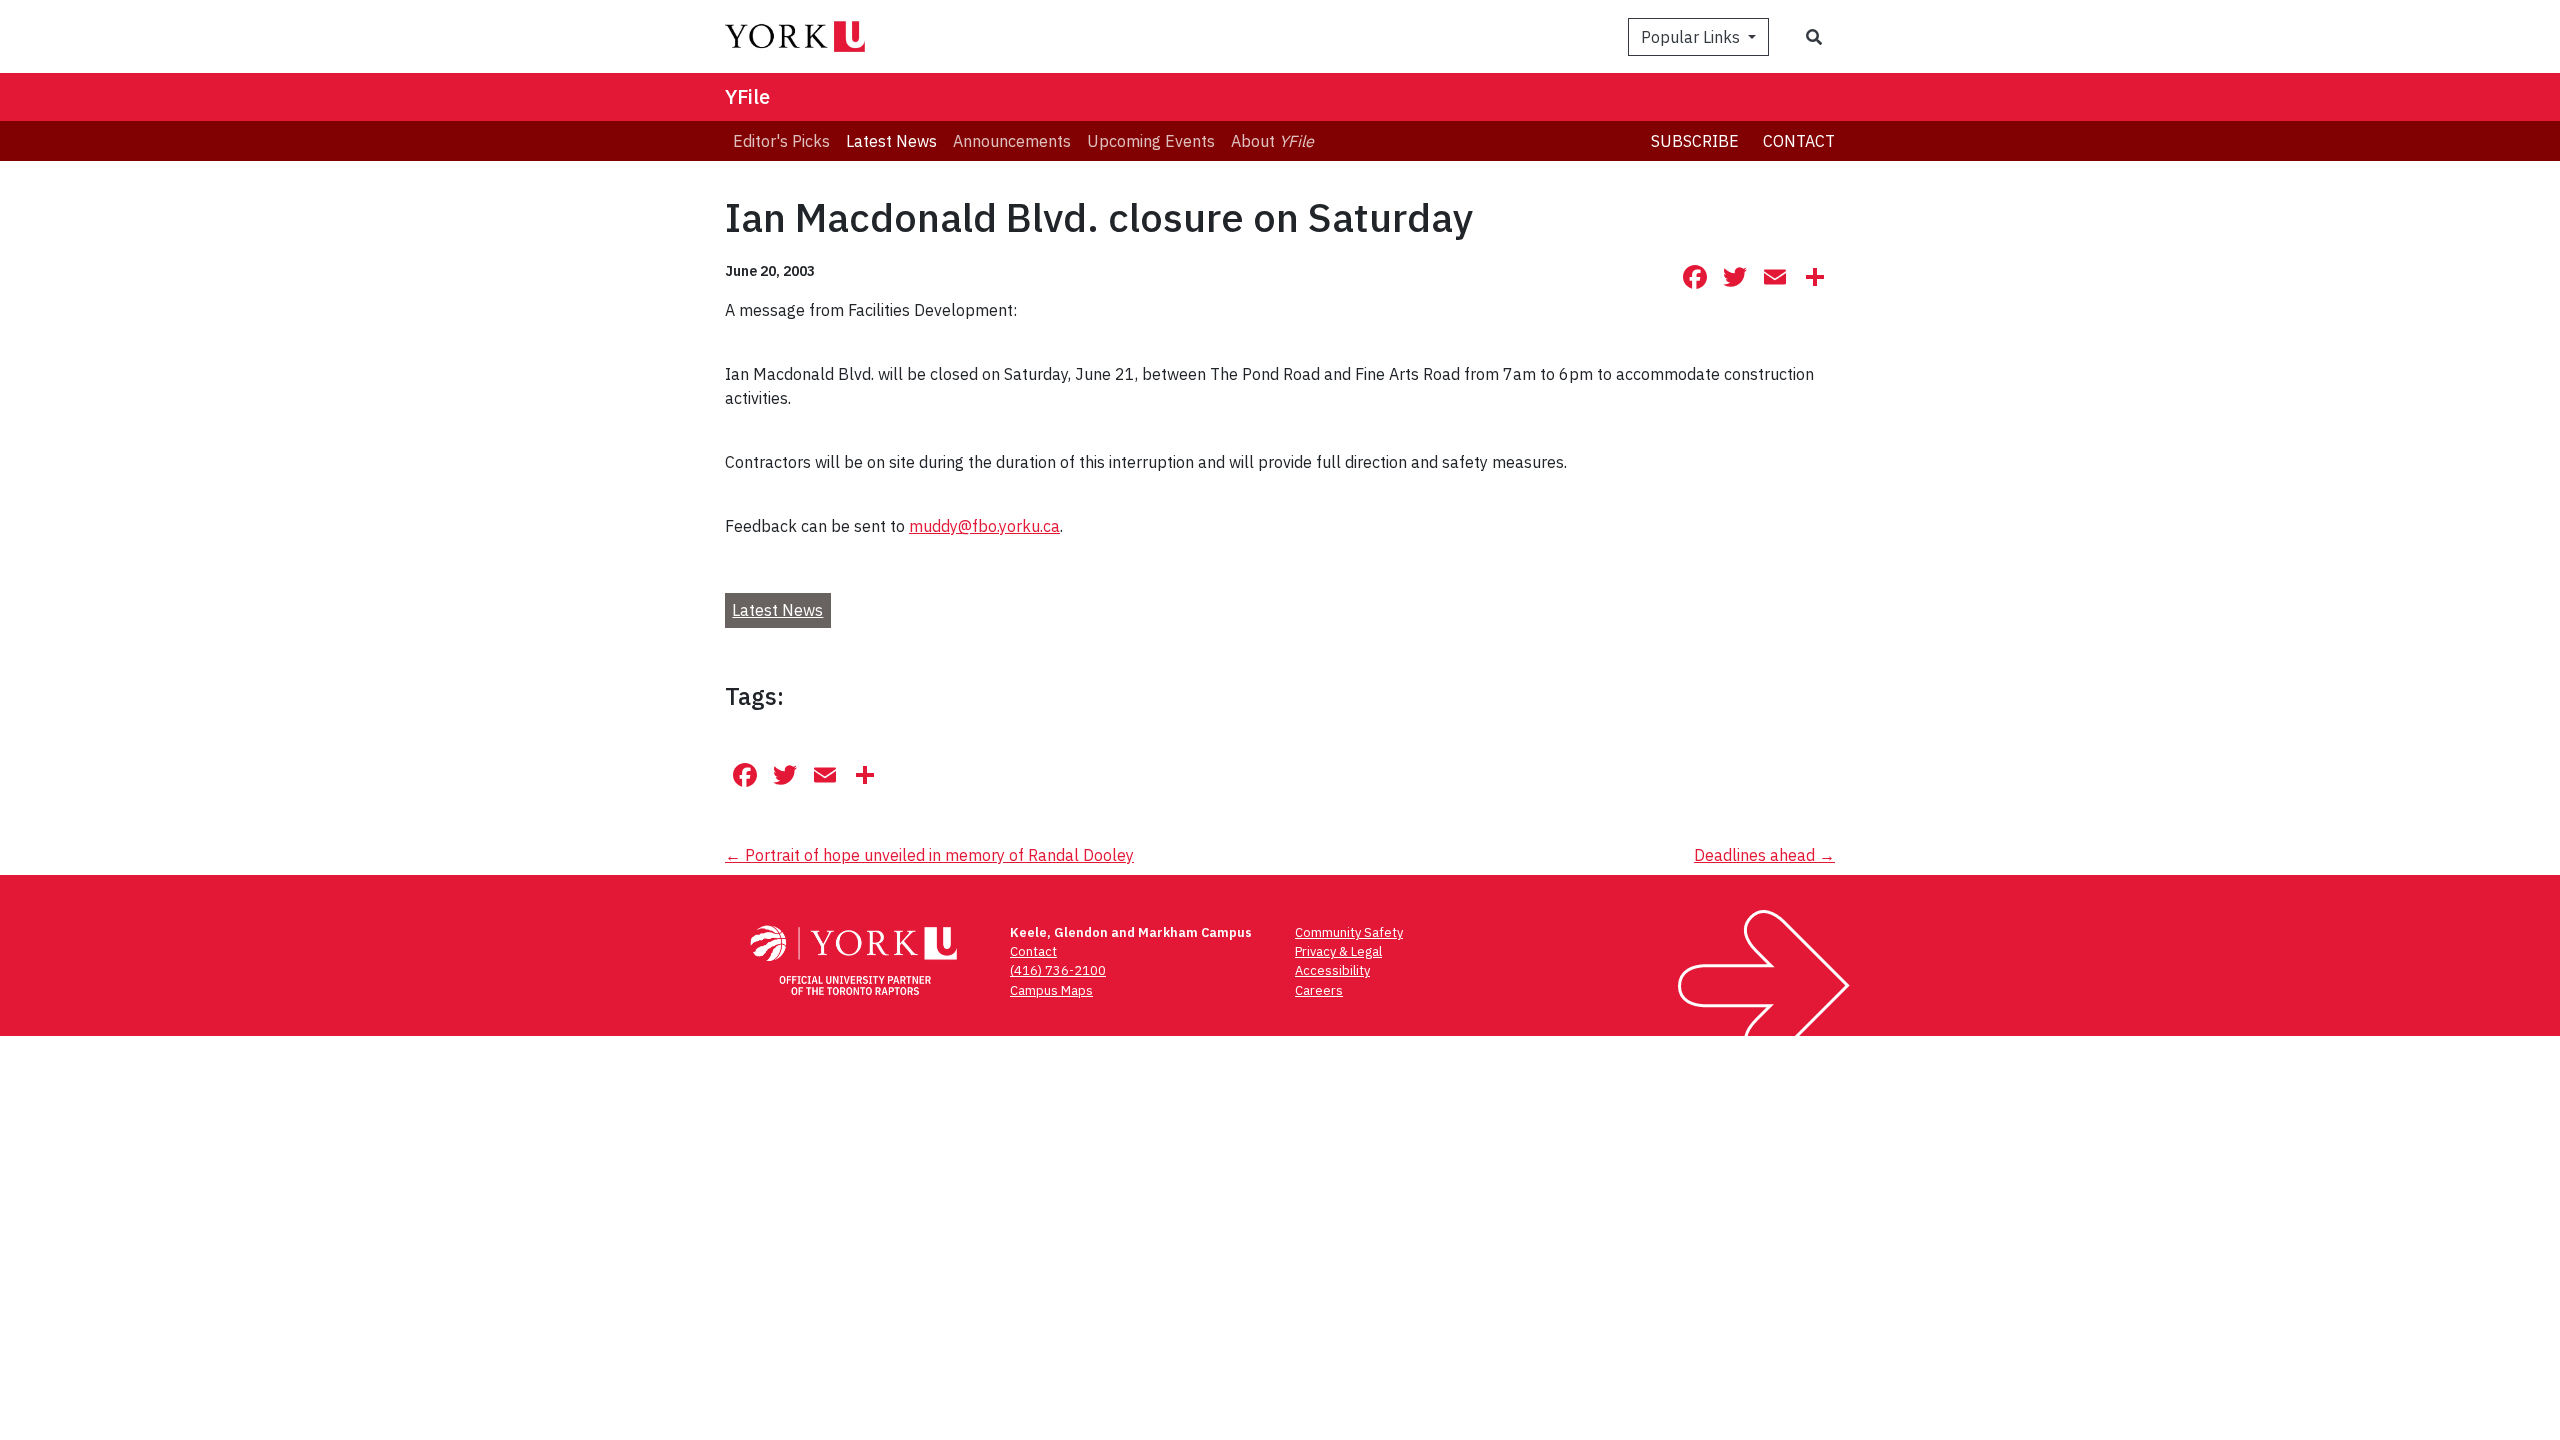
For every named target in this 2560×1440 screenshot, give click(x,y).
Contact (1799, 141)
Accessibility (1332, 970)
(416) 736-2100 (1058, 970)
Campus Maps (1051, 990)
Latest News (777, 610)
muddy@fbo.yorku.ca (984, 526)
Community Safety (1349, 932)
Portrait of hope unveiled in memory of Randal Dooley (929, 855)
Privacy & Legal (1338, 951)
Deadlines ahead (1764, 855)
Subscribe (1695, 141)
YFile (747, 96)
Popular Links (1692, 37)
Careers (1319, 990)
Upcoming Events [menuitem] (1151, 141)
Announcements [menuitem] (1012, 141)
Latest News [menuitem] (891, 141)
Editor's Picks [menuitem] (781, 141)
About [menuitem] (1272, 141)
